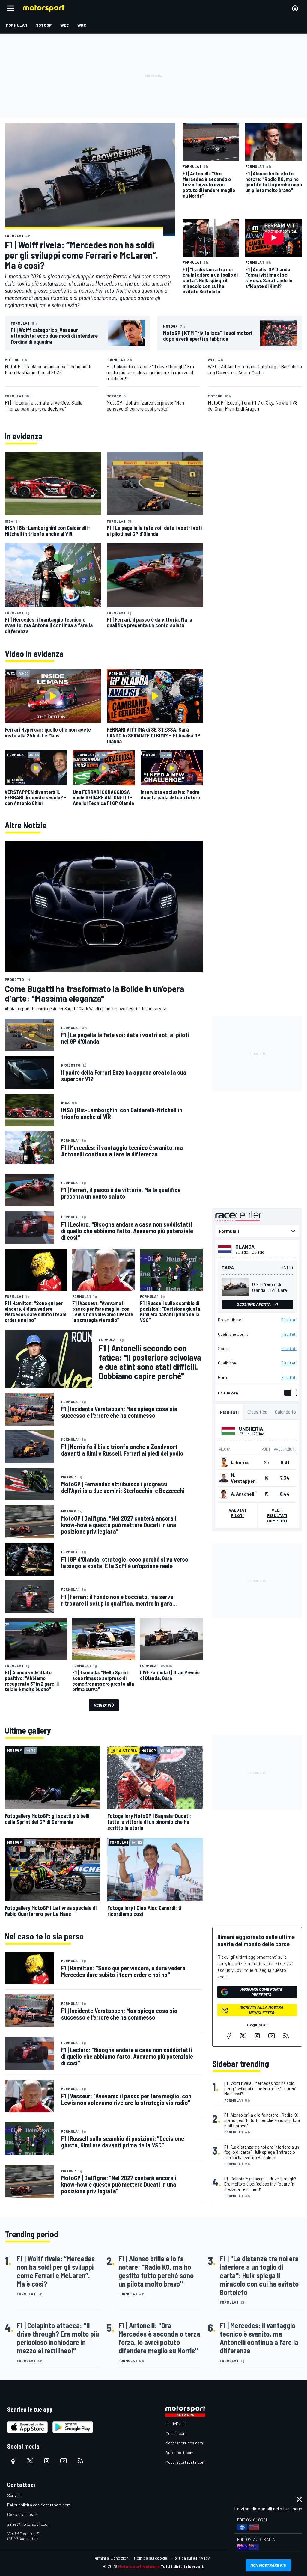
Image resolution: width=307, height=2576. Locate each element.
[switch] (289, 1393)
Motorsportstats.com (185, 2462)
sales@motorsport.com (29, 2524)
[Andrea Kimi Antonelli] (224, 1494)
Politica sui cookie (151, 2558)
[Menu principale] (11, 8)
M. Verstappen (243, 1478)
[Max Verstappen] (224, 1478)
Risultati (289, 1320)
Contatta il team (22, 2514)
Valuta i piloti (237, 1513)
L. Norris (240, 1462)
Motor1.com (176, 2433)
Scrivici (14, 2495)
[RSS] (286, 2036)
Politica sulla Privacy (191, 2558)
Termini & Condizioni (111, 2558)
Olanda (245, 1247)
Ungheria (251, 1429)
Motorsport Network (139, 2566)
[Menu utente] (295, 8)
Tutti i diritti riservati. (182, 2566)
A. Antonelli (243, 1494)
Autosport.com (179, 2452)
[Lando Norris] (224, 1462)
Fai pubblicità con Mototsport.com (39, 2505)
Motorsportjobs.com (184, 2443)
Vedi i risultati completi (277, 1515)
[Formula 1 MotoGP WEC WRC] (257, 1231)
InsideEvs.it (176, 2424)
